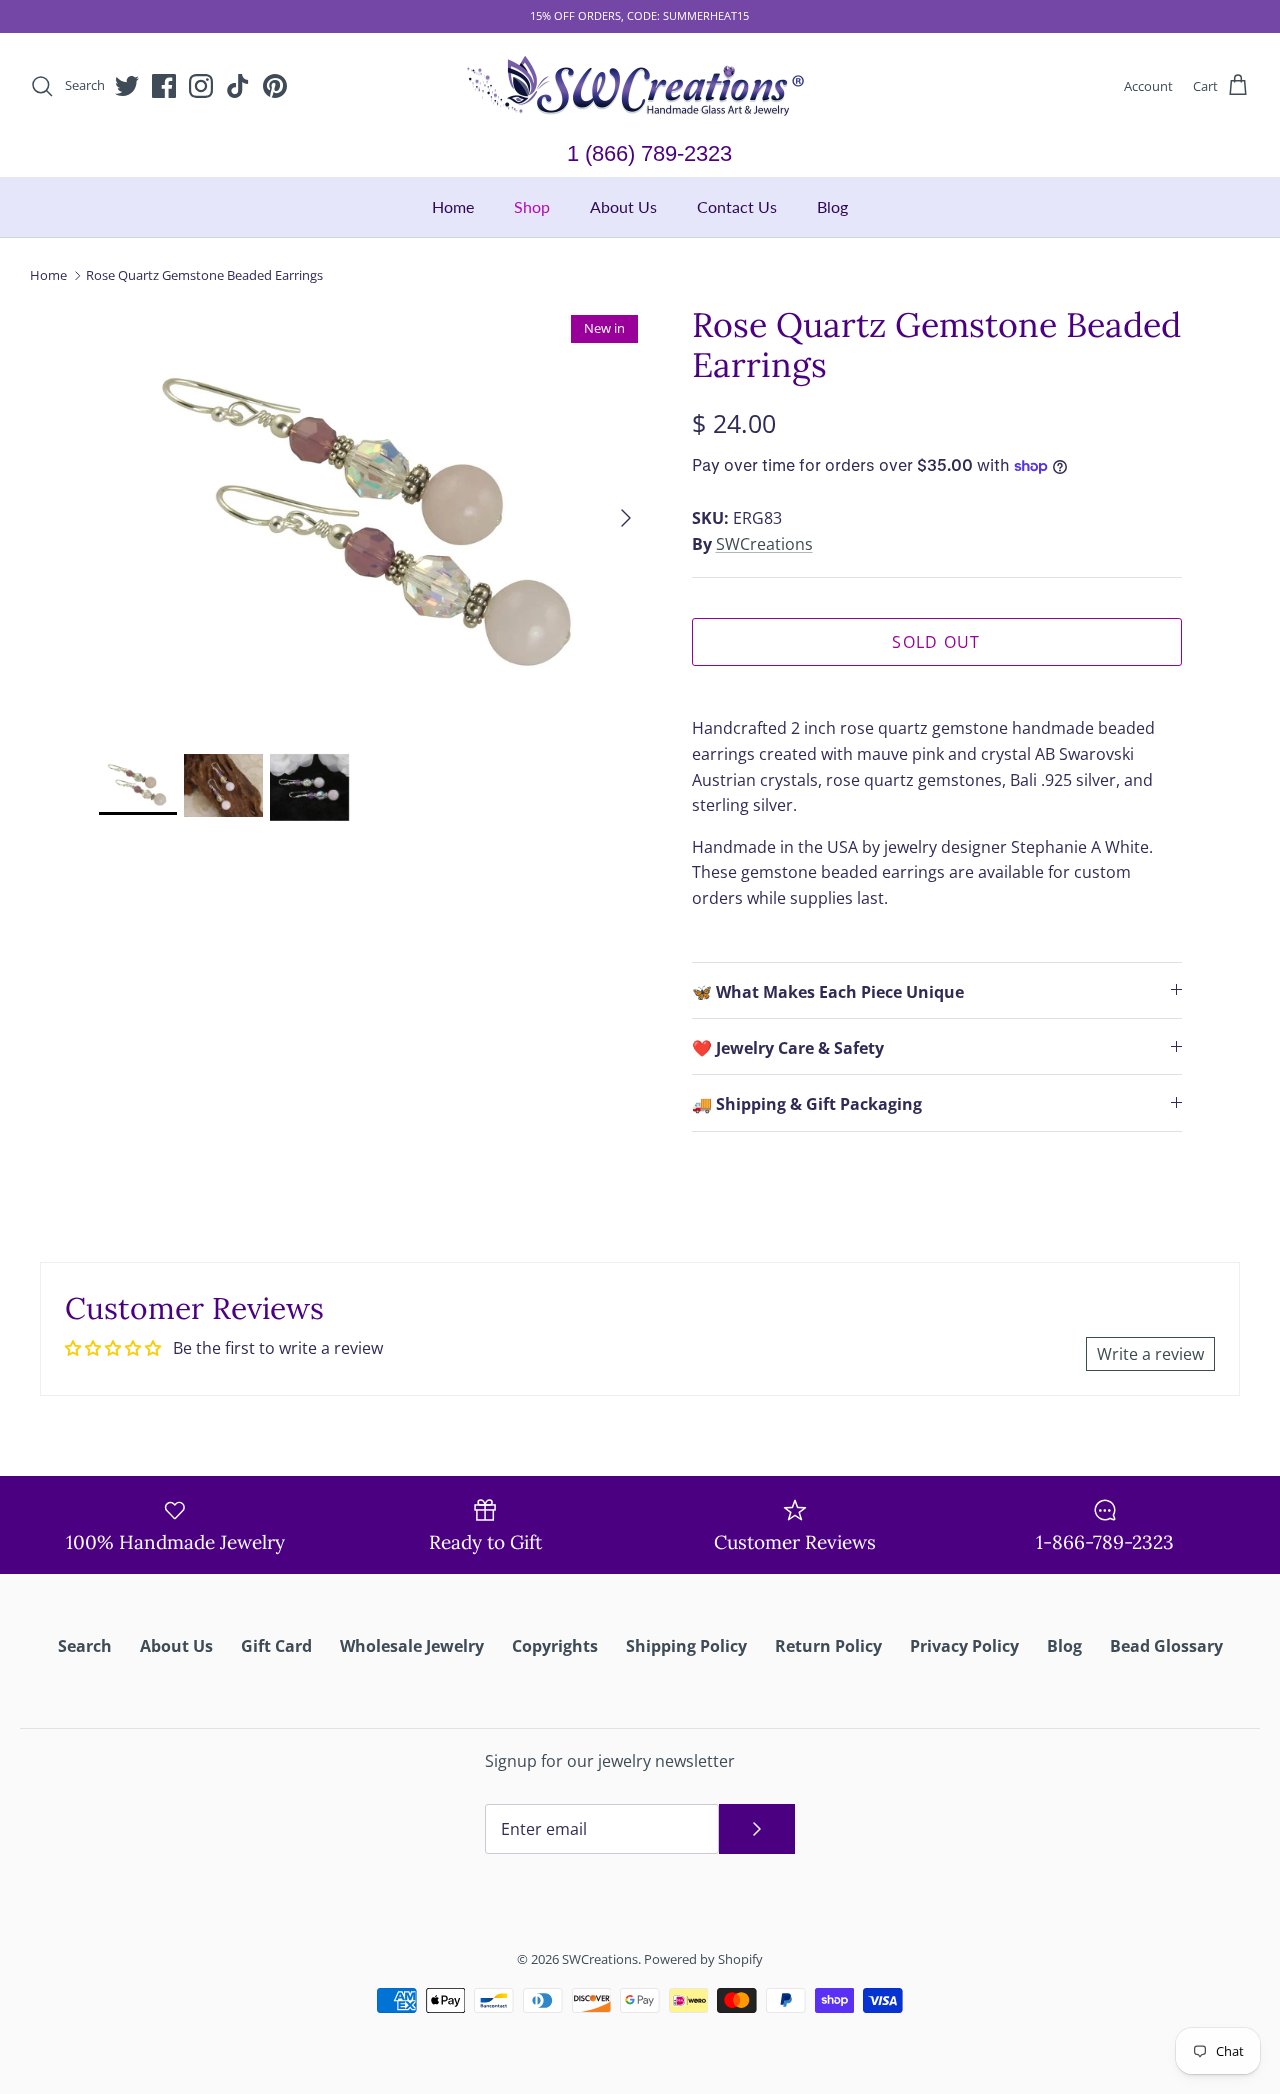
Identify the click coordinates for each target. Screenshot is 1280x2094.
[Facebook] (164, 86)
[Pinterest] (275, 86)
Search (85, 1646)
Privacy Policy (964, 1646)
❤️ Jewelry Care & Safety (788, 1048)
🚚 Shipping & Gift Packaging (807, 1104)
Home (453, 206)
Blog (832, 206)
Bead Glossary (1166, 1646)
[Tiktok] (238, 86)
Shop (532, 206)
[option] (373, 518)
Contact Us (737, 206)
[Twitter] (127, 86)
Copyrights (555, 1646)
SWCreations (764, 544)
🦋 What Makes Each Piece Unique (828, 992)
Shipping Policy (686, 1646)
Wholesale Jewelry (412, 1646)
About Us (623, 206)
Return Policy (828, 1646)
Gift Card (276, 1646)
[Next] (626, 518)
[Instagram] (201, 86)
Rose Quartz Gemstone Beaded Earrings (204, 275)
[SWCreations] (640, 86)
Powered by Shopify (703, 1959)
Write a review (1150, 1354)
